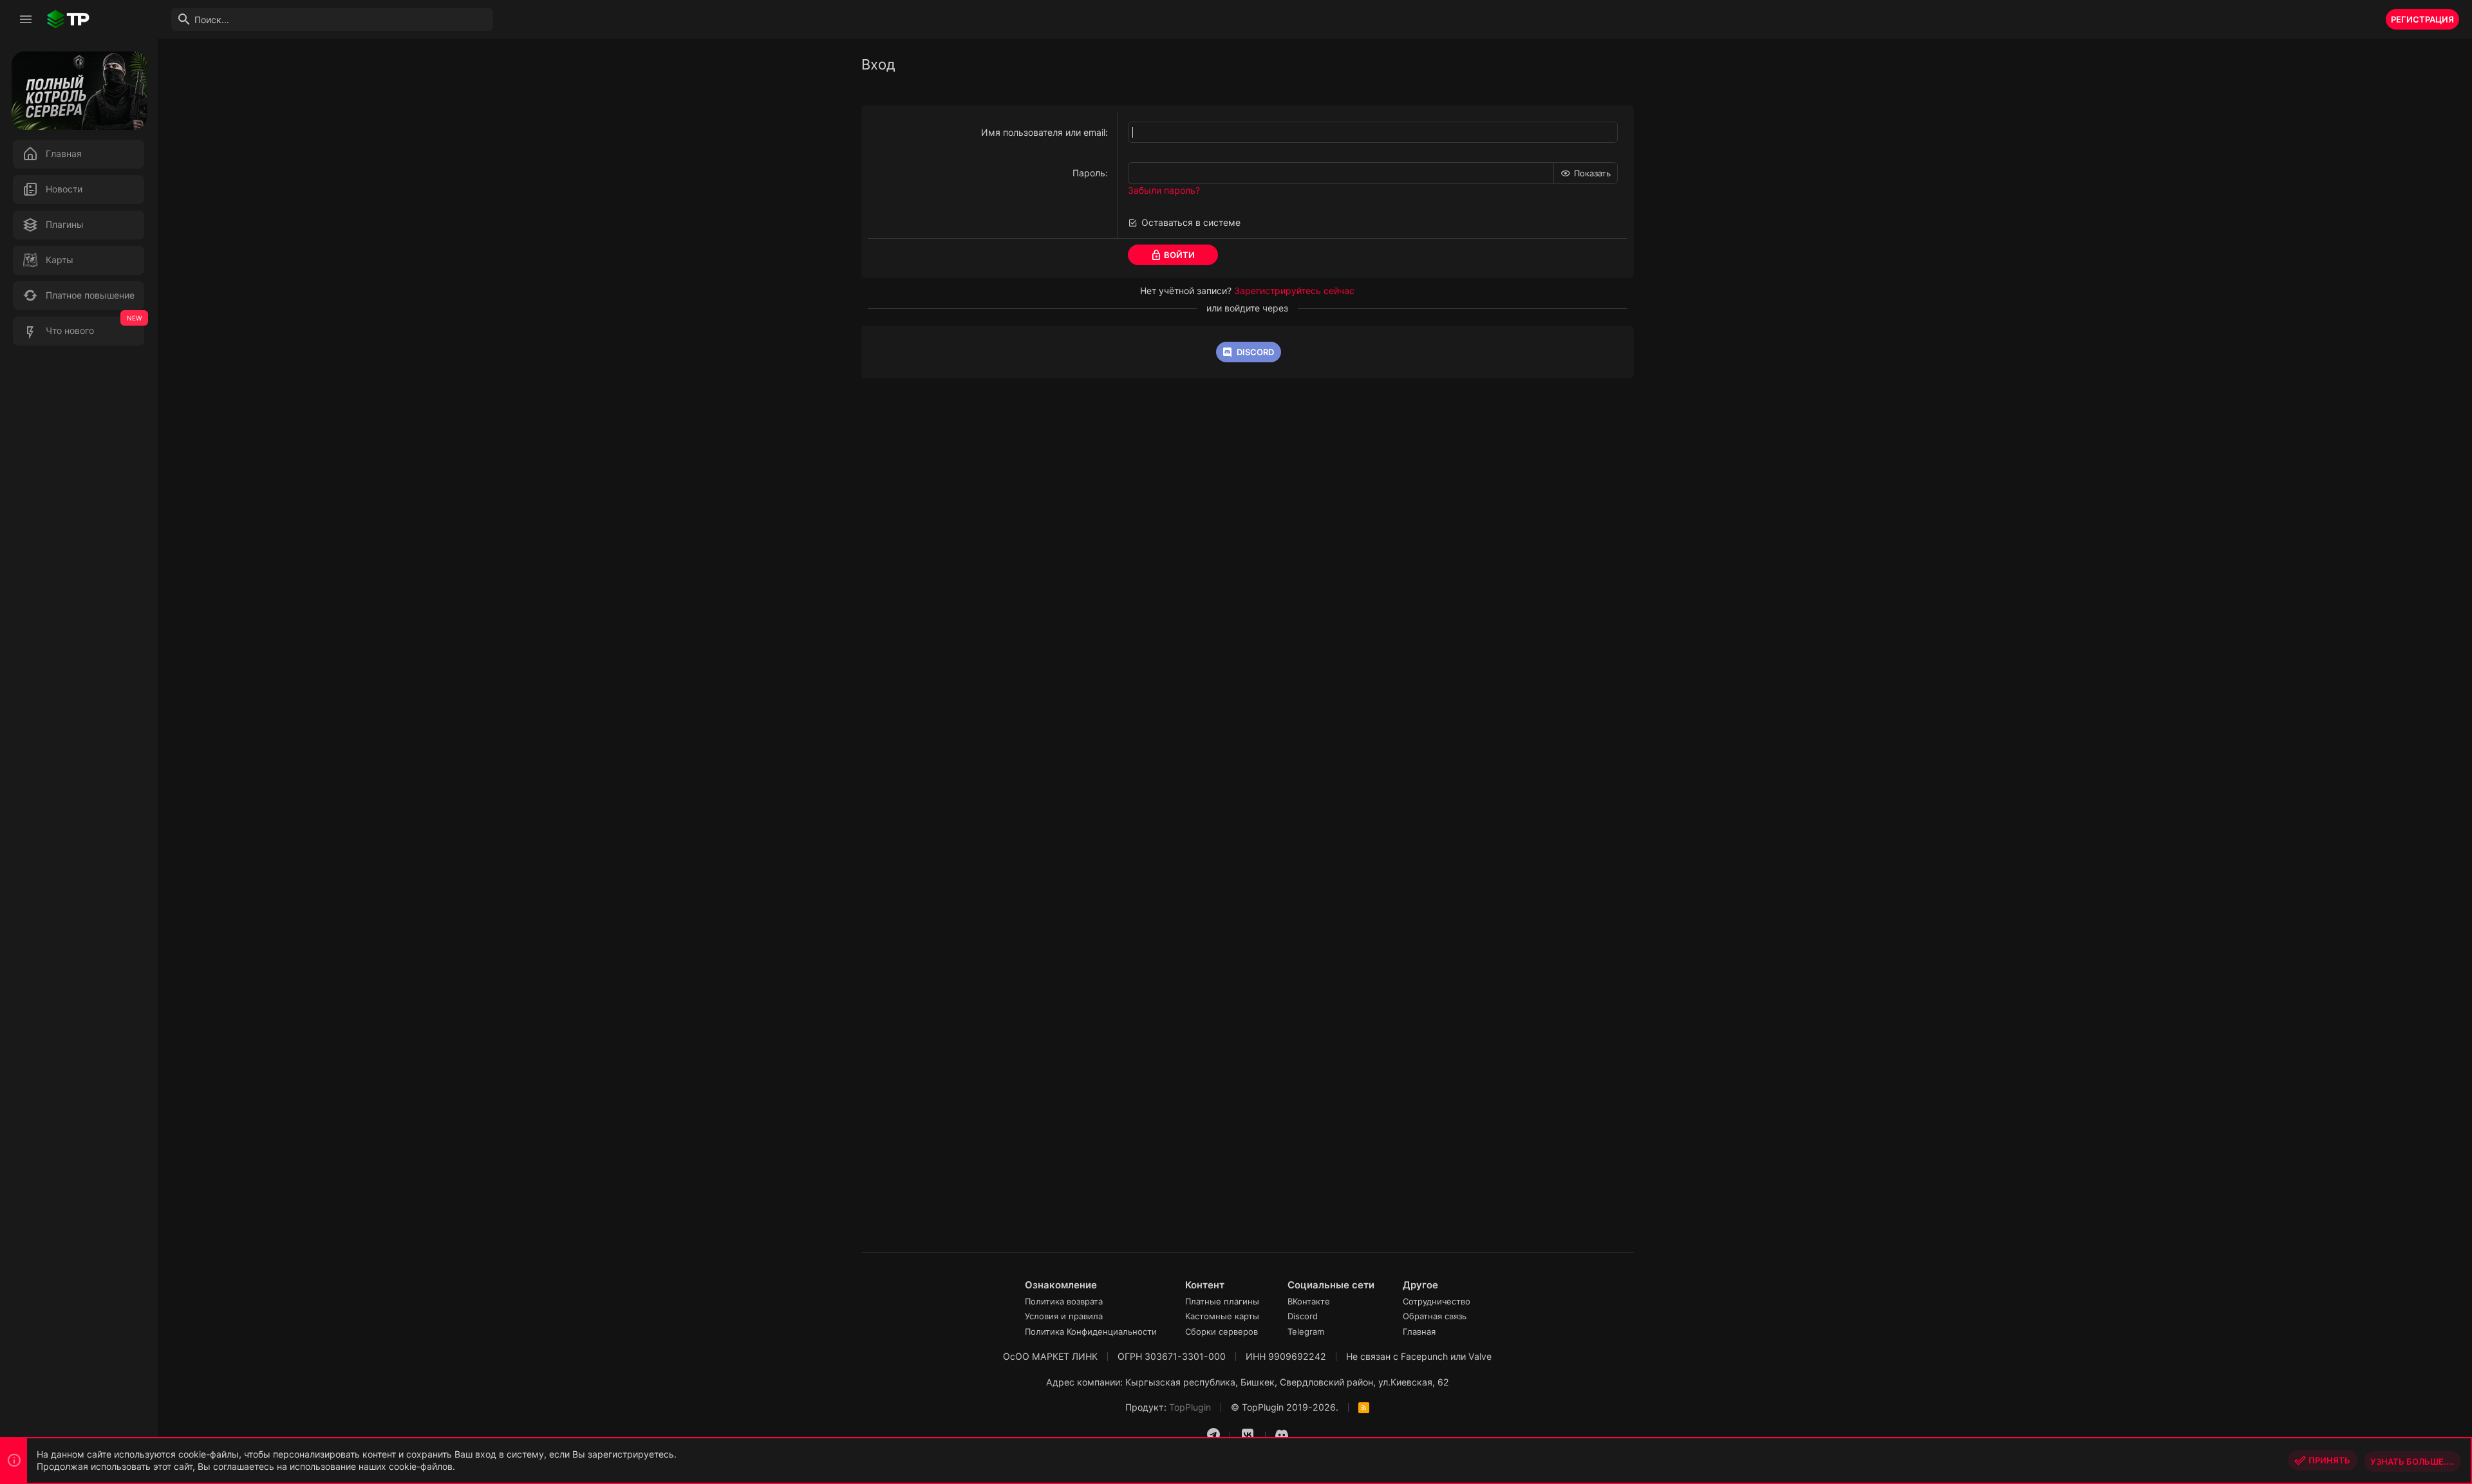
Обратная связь (1435, 1316)
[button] (26, 19)
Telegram (1306, 1331)
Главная (1419, 1331)
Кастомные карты (1222, 1316)
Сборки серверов (1222, 1331)
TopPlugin (1190, 1407)
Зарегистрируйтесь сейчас (1294, 291)
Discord (1303, 1316)
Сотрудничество (1437, 1301)
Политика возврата (1064, 1301)
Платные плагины (1222, 1301)
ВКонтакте (1309, 1301)
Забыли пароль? (1164, 190)
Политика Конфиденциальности (1091, 1331)
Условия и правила (1064, 1316)
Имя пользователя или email (1043, 132)
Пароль (1089, 173)
